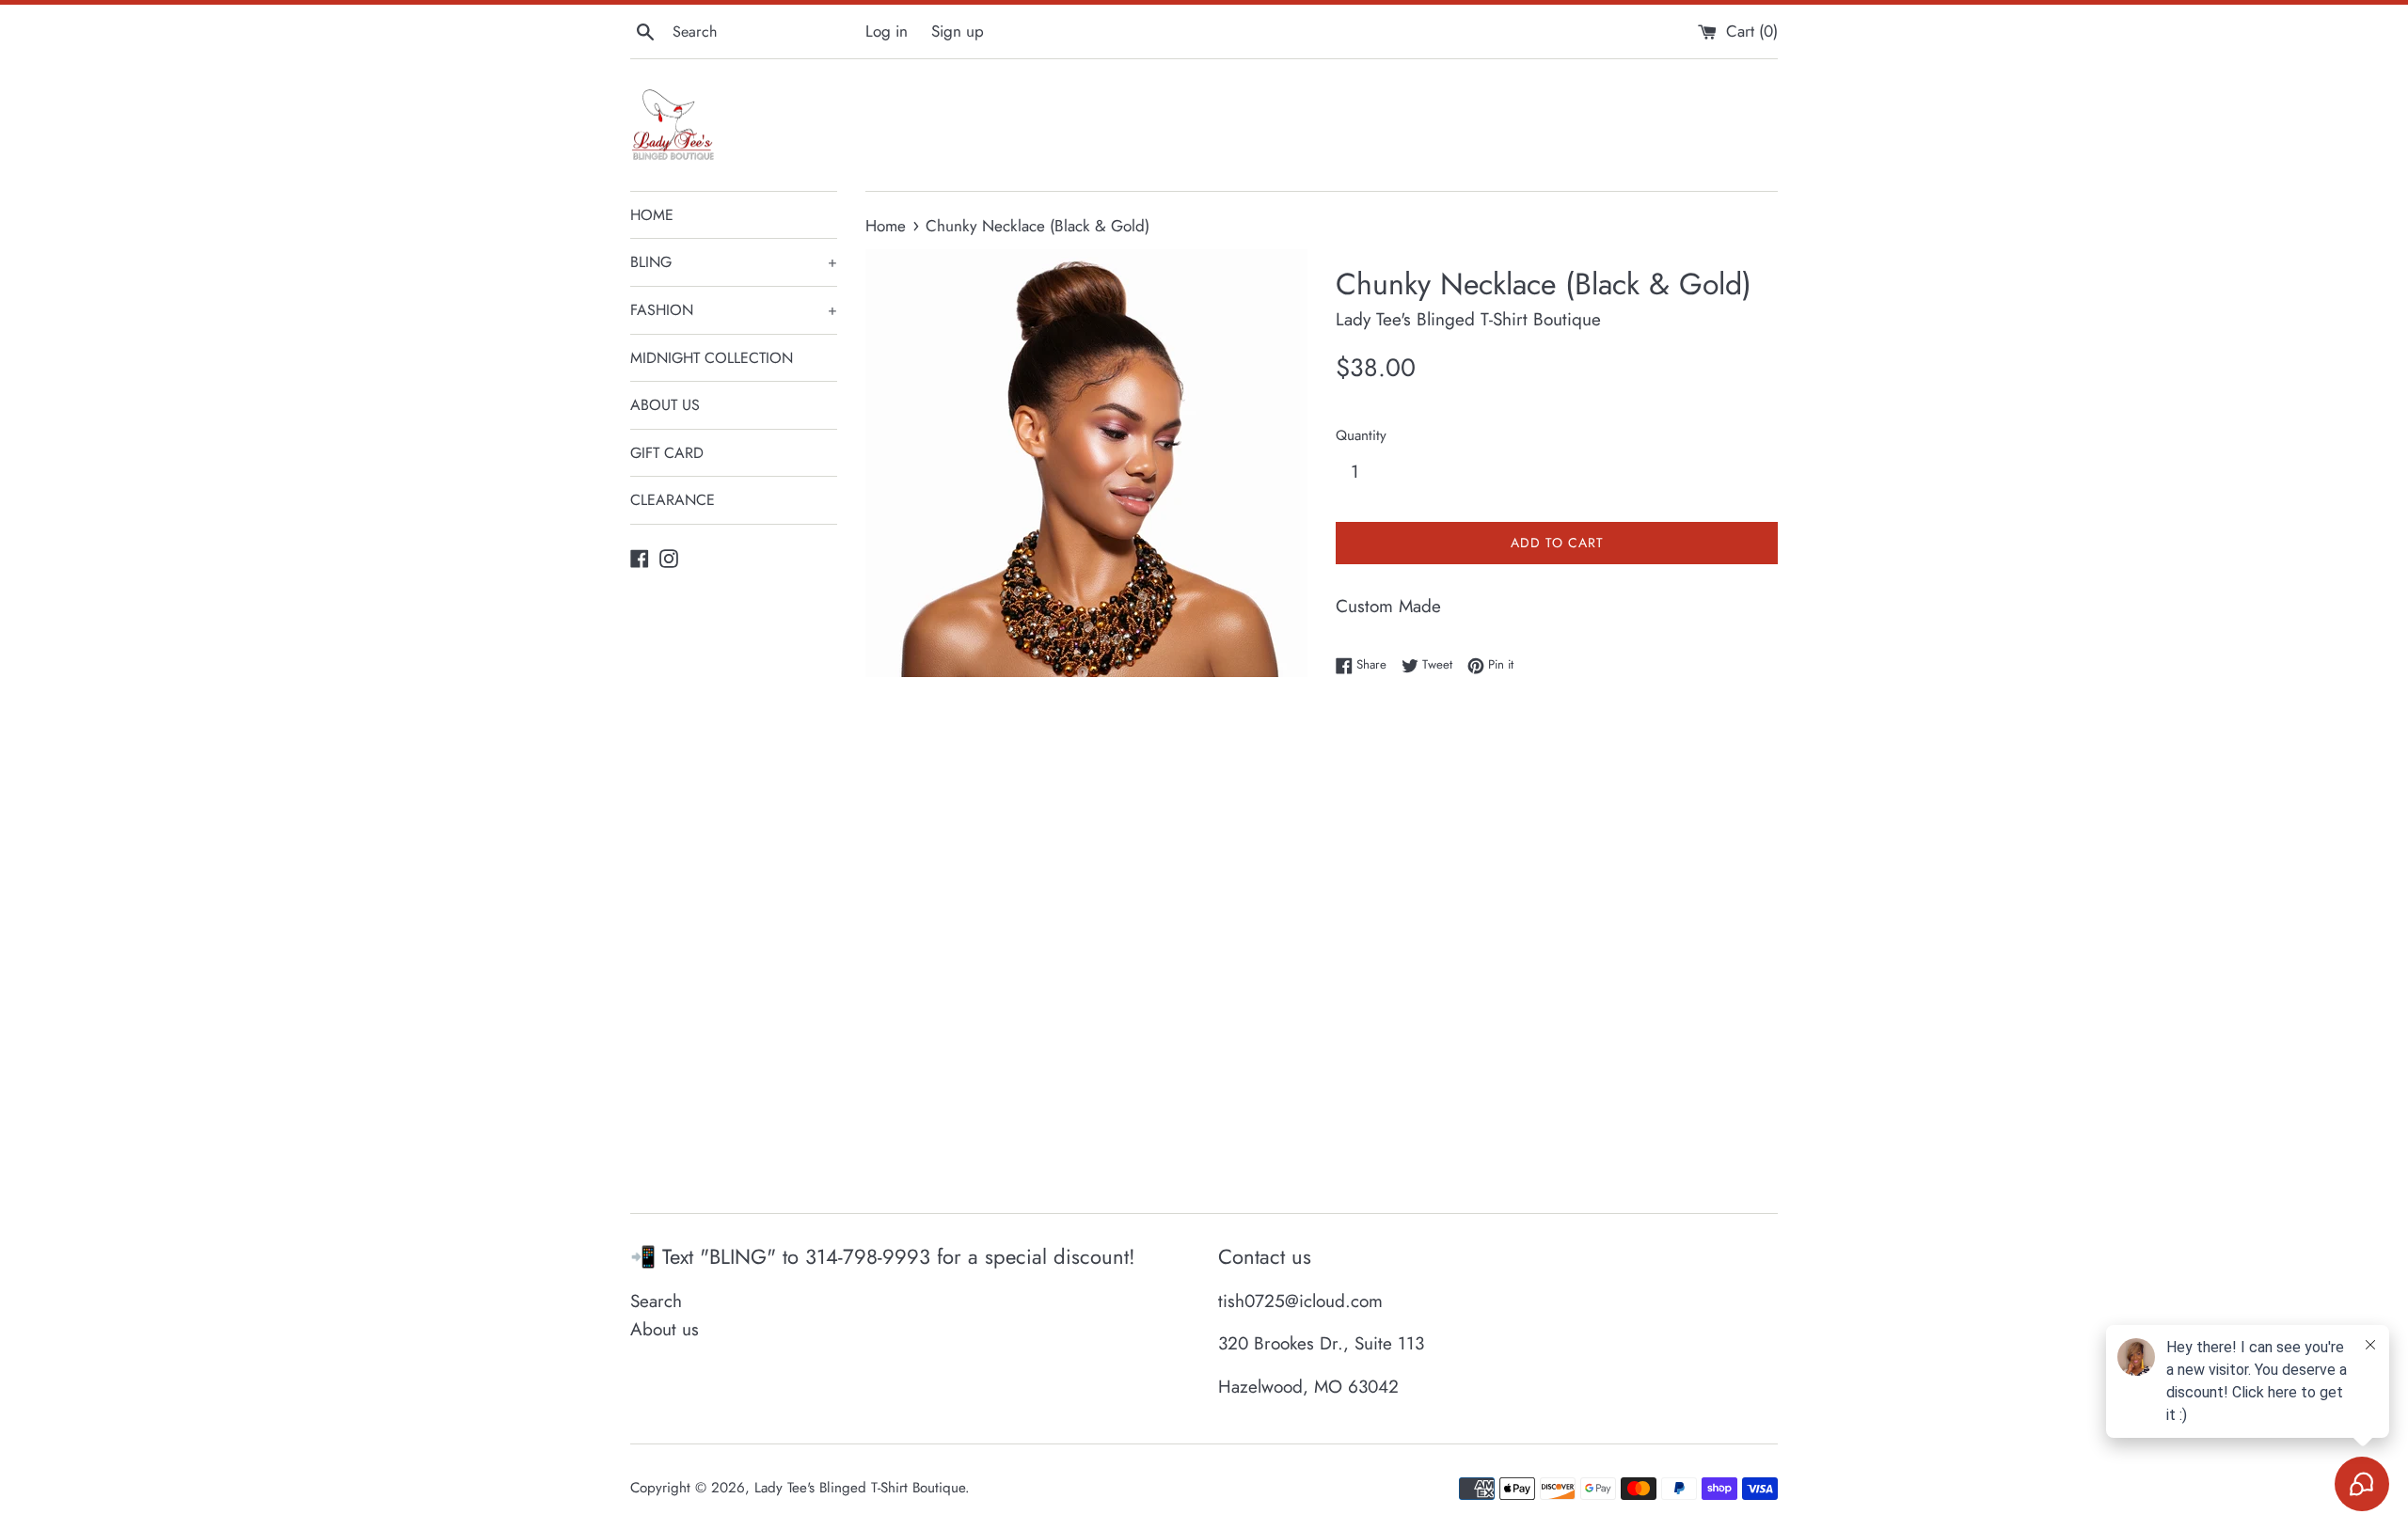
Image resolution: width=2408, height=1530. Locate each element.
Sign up (958, 31)
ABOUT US (665, 405)
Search (656, 1301)
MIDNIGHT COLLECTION (712, 358)
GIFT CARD (667, 453)
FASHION (734, 310)
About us (665, 1329)
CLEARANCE (673, 500)
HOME (652, 215)
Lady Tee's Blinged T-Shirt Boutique (860, 1488)
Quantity (1361, 435)
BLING (734, 262)
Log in (887, 31)
